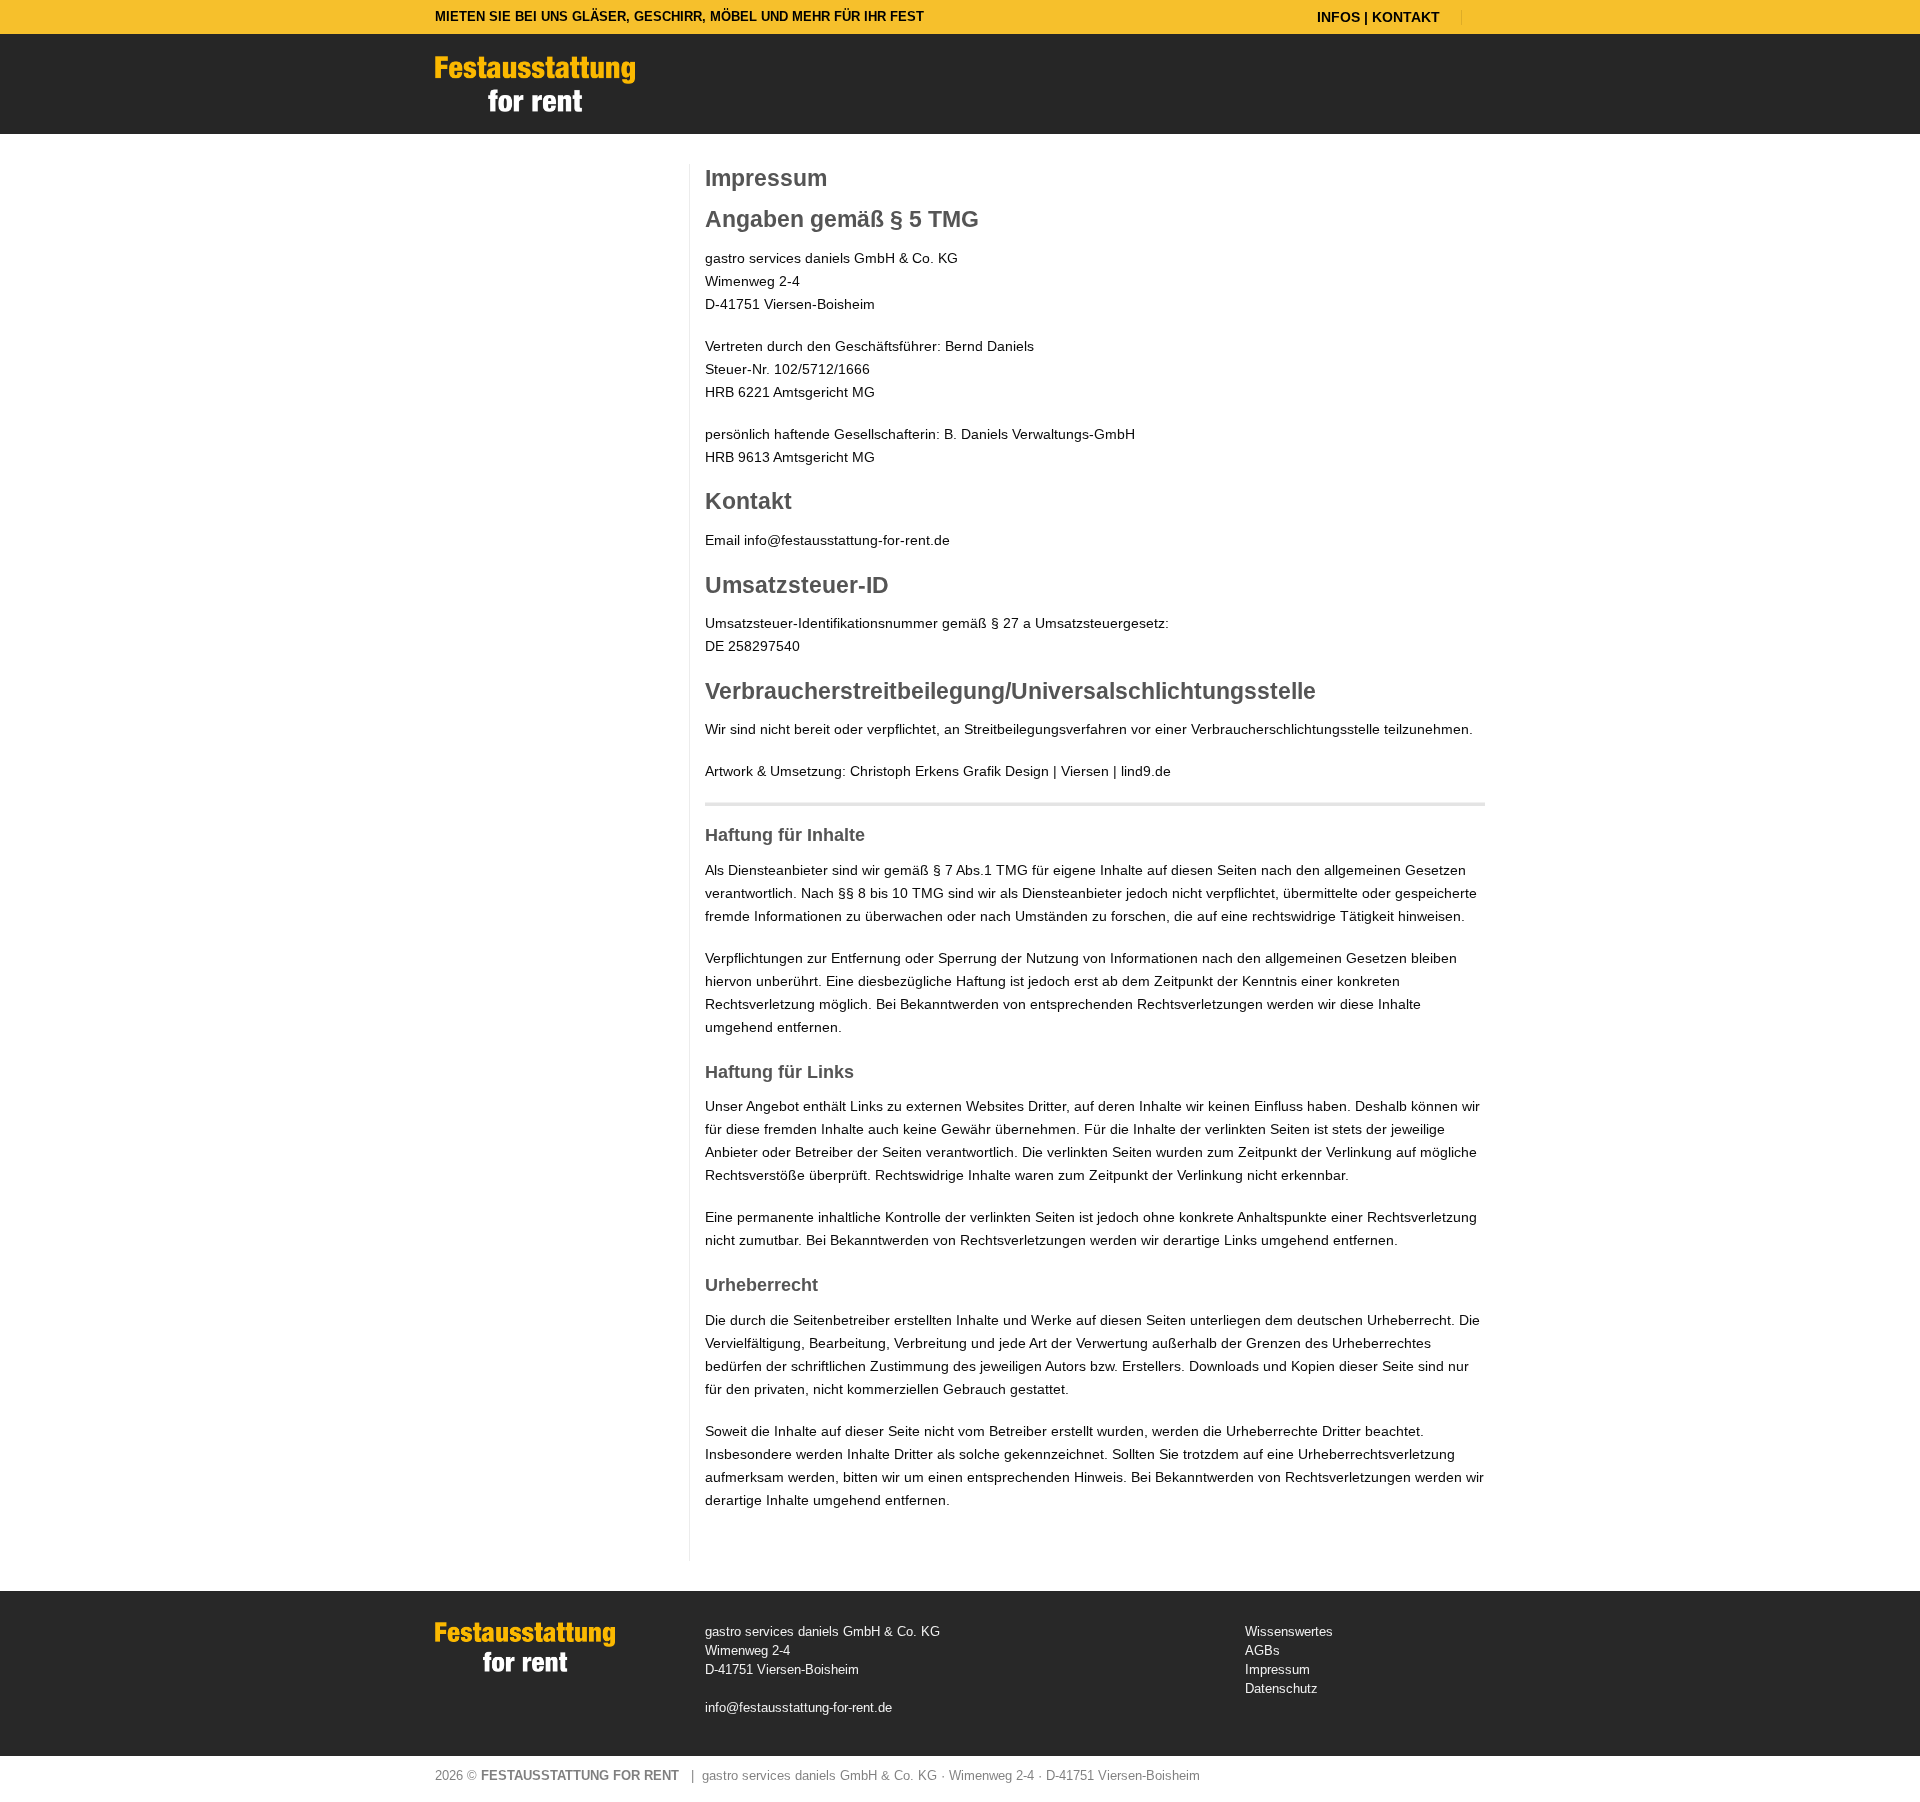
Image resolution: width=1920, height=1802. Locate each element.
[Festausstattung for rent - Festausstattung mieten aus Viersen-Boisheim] (535, 84)
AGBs (1262, 1650)
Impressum (1277, 1669)
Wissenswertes (1289, 1631)
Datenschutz (1281, 1688)
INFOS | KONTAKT (1378, 17)
